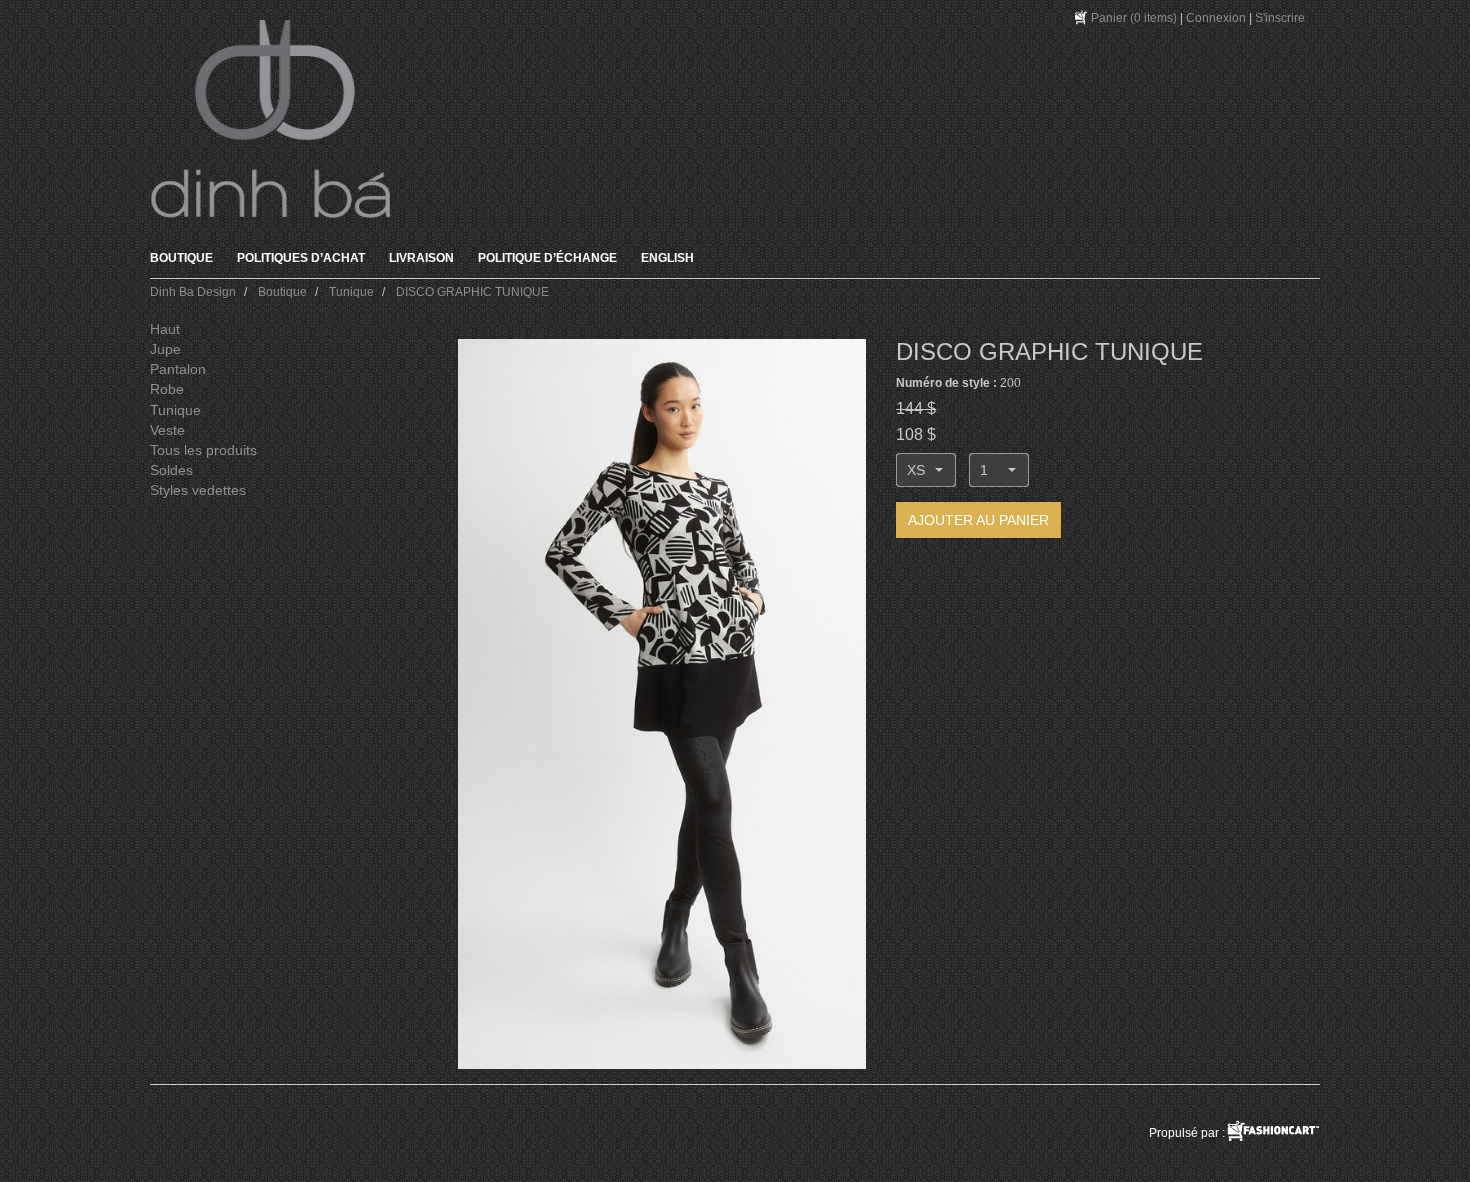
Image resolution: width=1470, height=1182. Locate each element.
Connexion (1216, 18)
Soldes (171, 470)
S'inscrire (1280, 18)
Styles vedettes (198, 490)
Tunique (175, 410)
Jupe (165, 349)
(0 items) (1134, 18)
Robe (167, 389)
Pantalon (178, 369)
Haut (165, 329)
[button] (926, 470)
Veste (167, 430)
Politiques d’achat (301, 258)
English (667, 258)
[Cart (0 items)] (1082, 18)
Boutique (181, 258)
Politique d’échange (547, 258)
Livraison (421, 258)
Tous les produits (203, 450)
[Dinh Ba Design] (270, 119)
